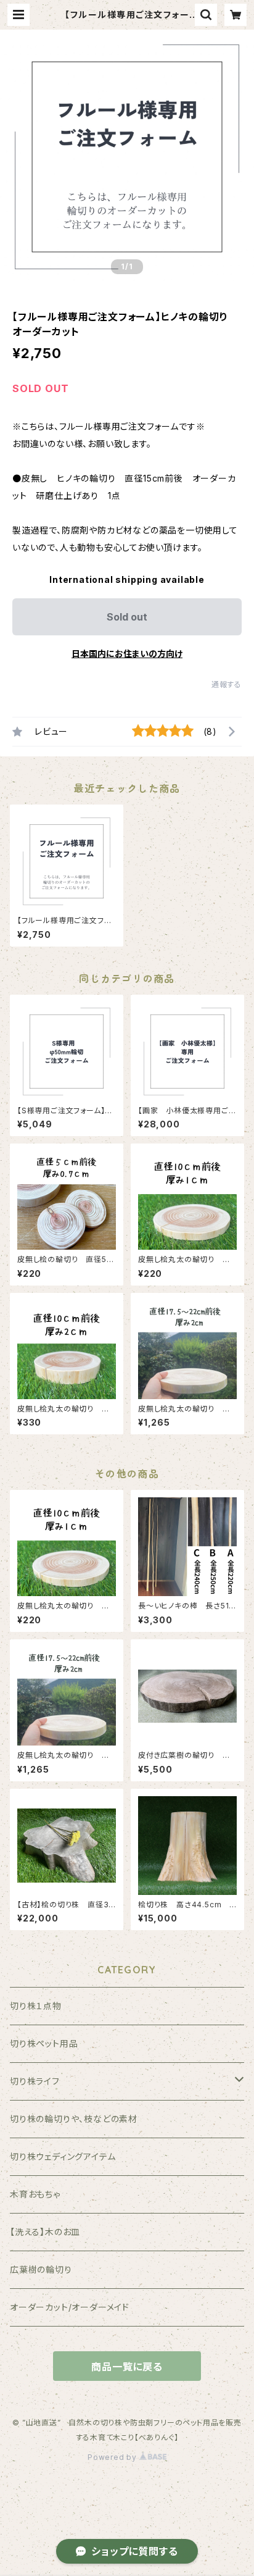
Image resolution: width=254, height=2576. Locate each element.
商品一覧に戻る (127, 2367)
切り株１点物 (36, 2006)
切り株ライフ (35, 2081)
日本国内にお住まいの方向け (127, 654)
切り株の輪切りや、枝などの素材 (74, 2119)
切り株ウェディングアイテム (63, 2156)
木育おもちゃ (35, 2194)
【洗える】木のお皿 (45, 2232)
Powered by (113, 2457)
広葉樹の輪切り (41, 2269)
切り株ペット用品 (44, 2043)
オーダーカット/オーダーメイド (70, 2307)
